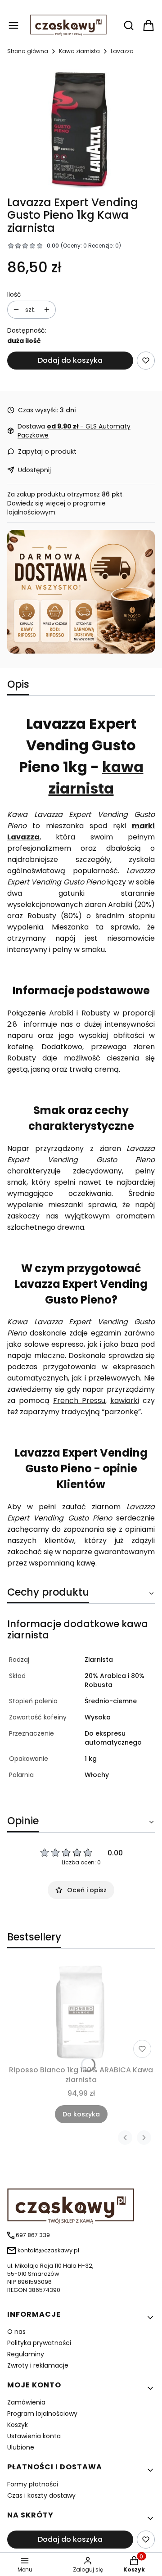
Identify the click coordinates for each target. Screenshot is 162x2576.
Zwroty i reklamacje (38, 2365)
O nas (16, 2332)
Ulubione (21, 2447)
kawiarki (125, 1401)
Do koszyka (81, 2114)
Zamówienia (26, 2402)
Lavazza (122, 51)
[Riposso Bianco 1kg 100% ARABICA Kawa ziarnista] (81, 2012)
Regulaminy (26, 2354)
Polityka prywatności (39, 2343)
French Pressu (79, 1401)
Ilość (14, 294)
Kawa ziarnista (79, 51)
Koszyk (18, 2425)
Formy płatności (33, 2484)
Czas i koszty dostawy (41, 2495)
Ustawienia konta (34, 2436)
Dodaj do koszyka (70, 360)
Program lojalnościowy (42, 2414)
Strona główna (28, 51)
